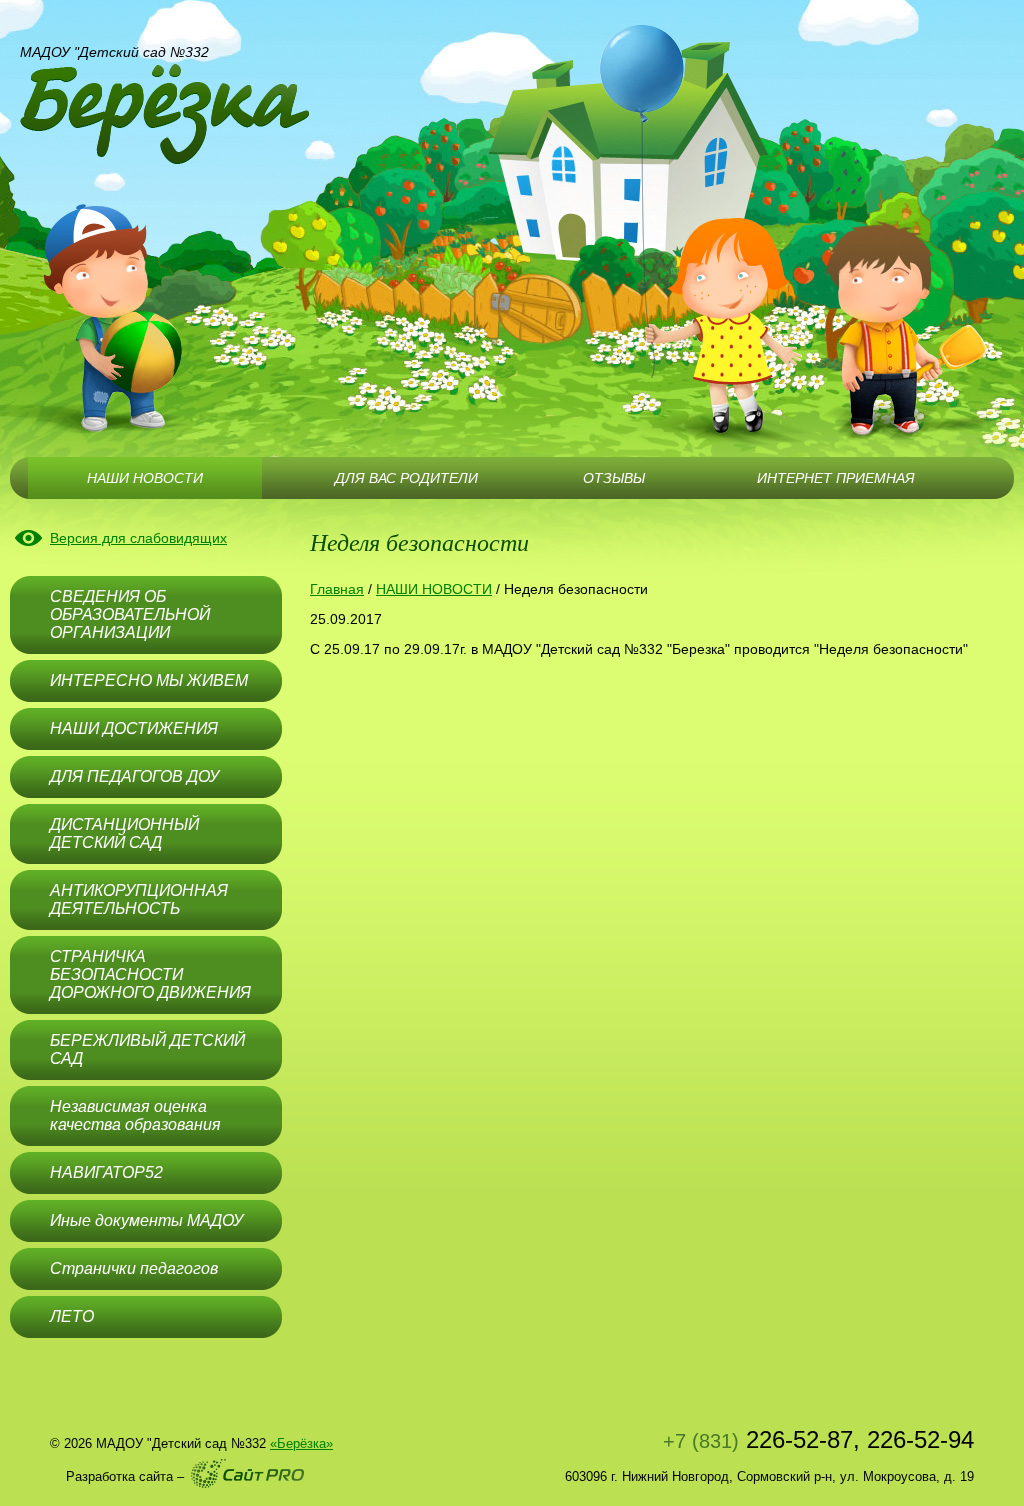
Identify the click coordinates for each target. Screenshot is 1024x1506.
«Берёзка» (301, 1443)
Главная (337, 589)
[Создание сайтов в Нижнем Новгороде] (247, 1473)
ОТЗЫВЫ (614, 478)
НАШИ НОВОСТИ (434, 589)
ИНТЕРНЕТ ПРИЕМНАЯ (836, 478)
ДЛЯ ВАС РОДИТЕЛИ (406, 478)
